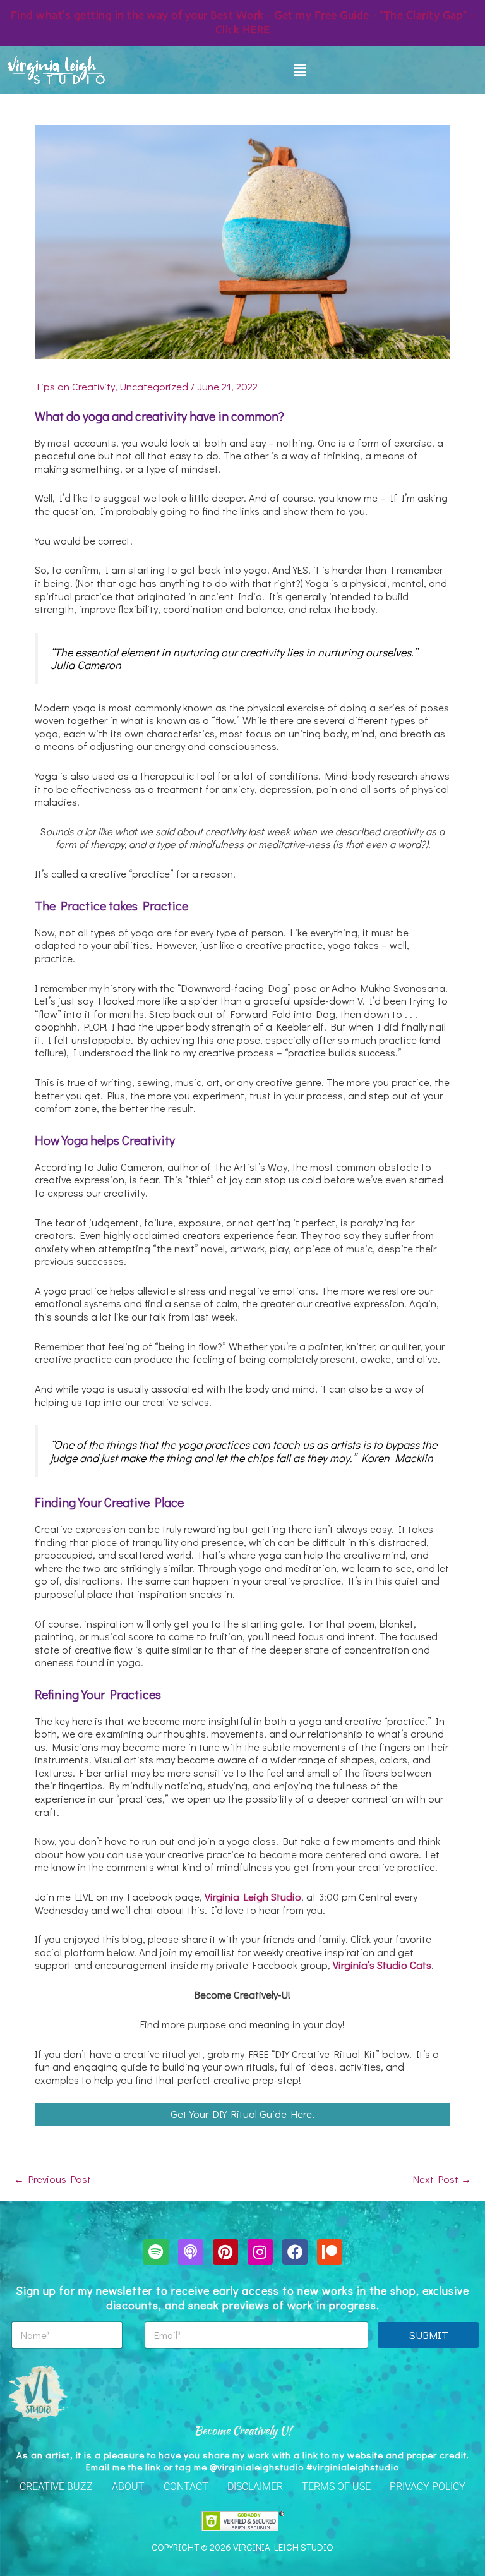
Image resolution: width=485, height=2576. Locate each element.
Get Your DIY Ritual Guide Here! (242, 2114)
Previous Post (52, 2179)
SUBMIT (428, 2335)
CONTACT (186, 2487)
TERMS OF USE (336, 2487)
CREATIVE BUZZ (56, 2487)
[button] (299, 70)
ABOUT (128, 2487)
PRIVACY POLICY (428, 2487)
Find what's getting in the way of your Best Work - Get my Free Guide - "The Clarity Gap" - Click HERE (243, 22)
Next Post (442, 2179)
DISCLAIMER (255, 2487)
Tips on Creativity (75, 386)
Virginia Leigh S (241, 1896)
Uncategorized (154, 386)
